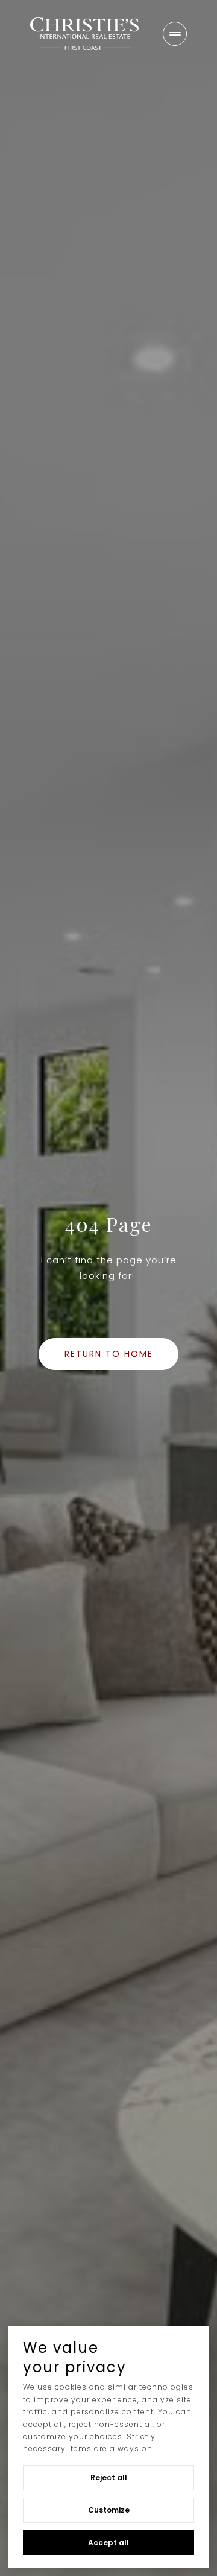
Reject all (109, 2477)
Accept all (108, 2543)
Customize (109, 2510)
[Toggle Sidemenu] (175, 34)
